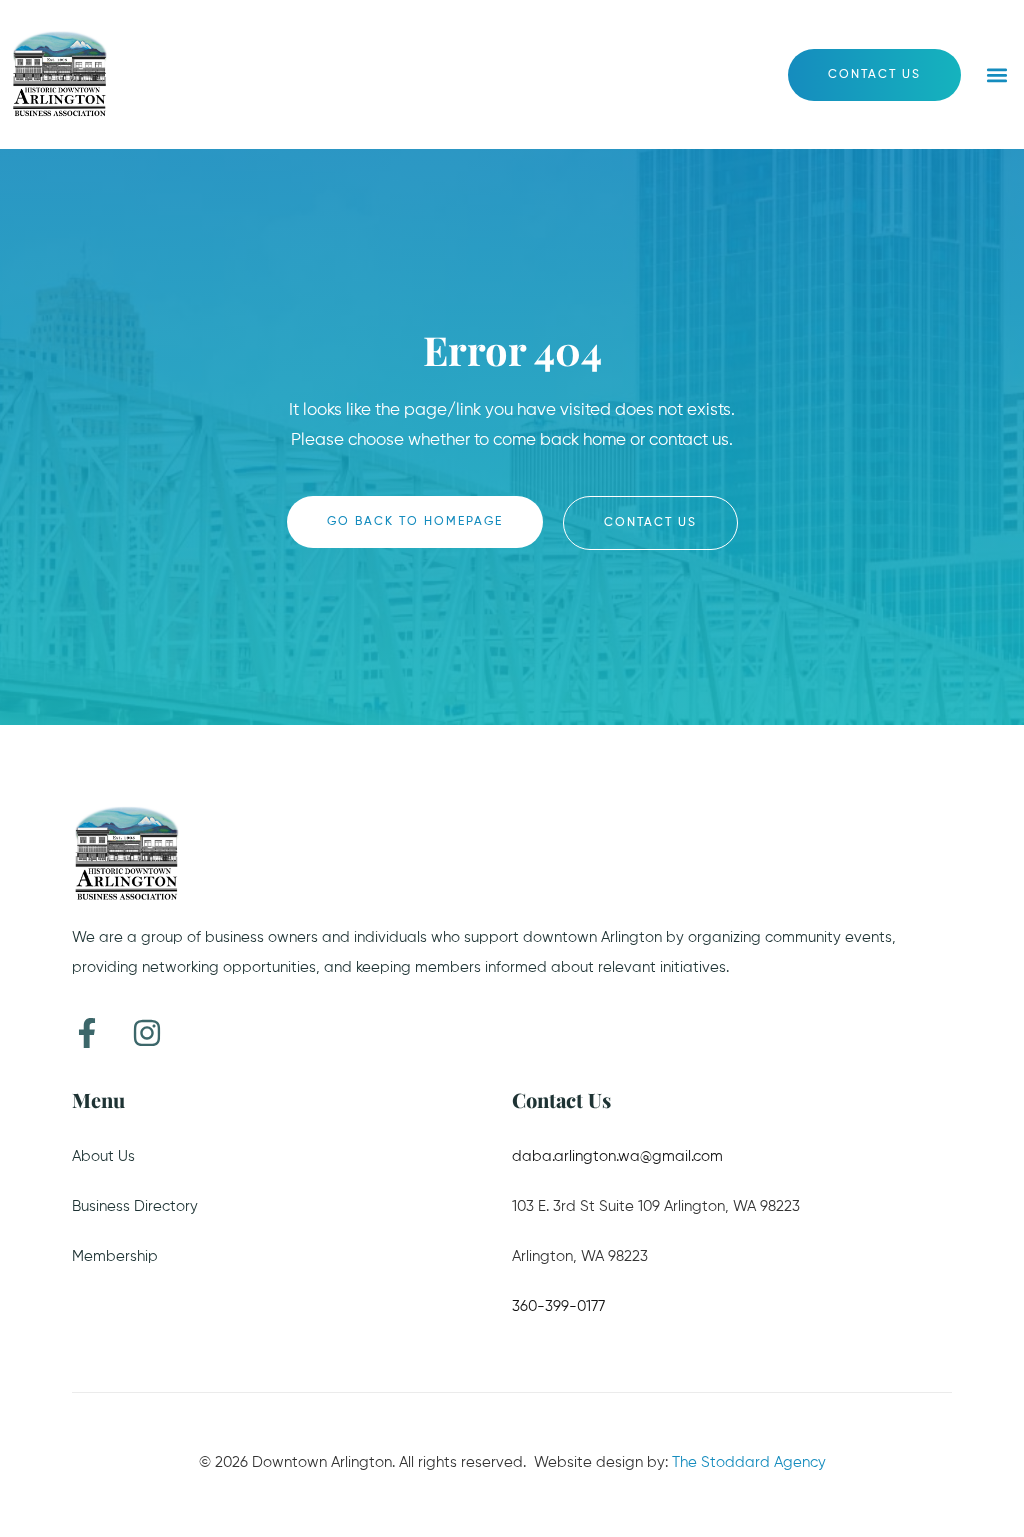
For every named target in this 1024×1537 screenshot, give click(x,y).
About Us (103, 1156)
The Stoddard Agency (749, 1462)
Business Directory (135, 1206)
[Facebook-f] (87, 1033)
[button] (997, 74)
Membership (115, 1256)
